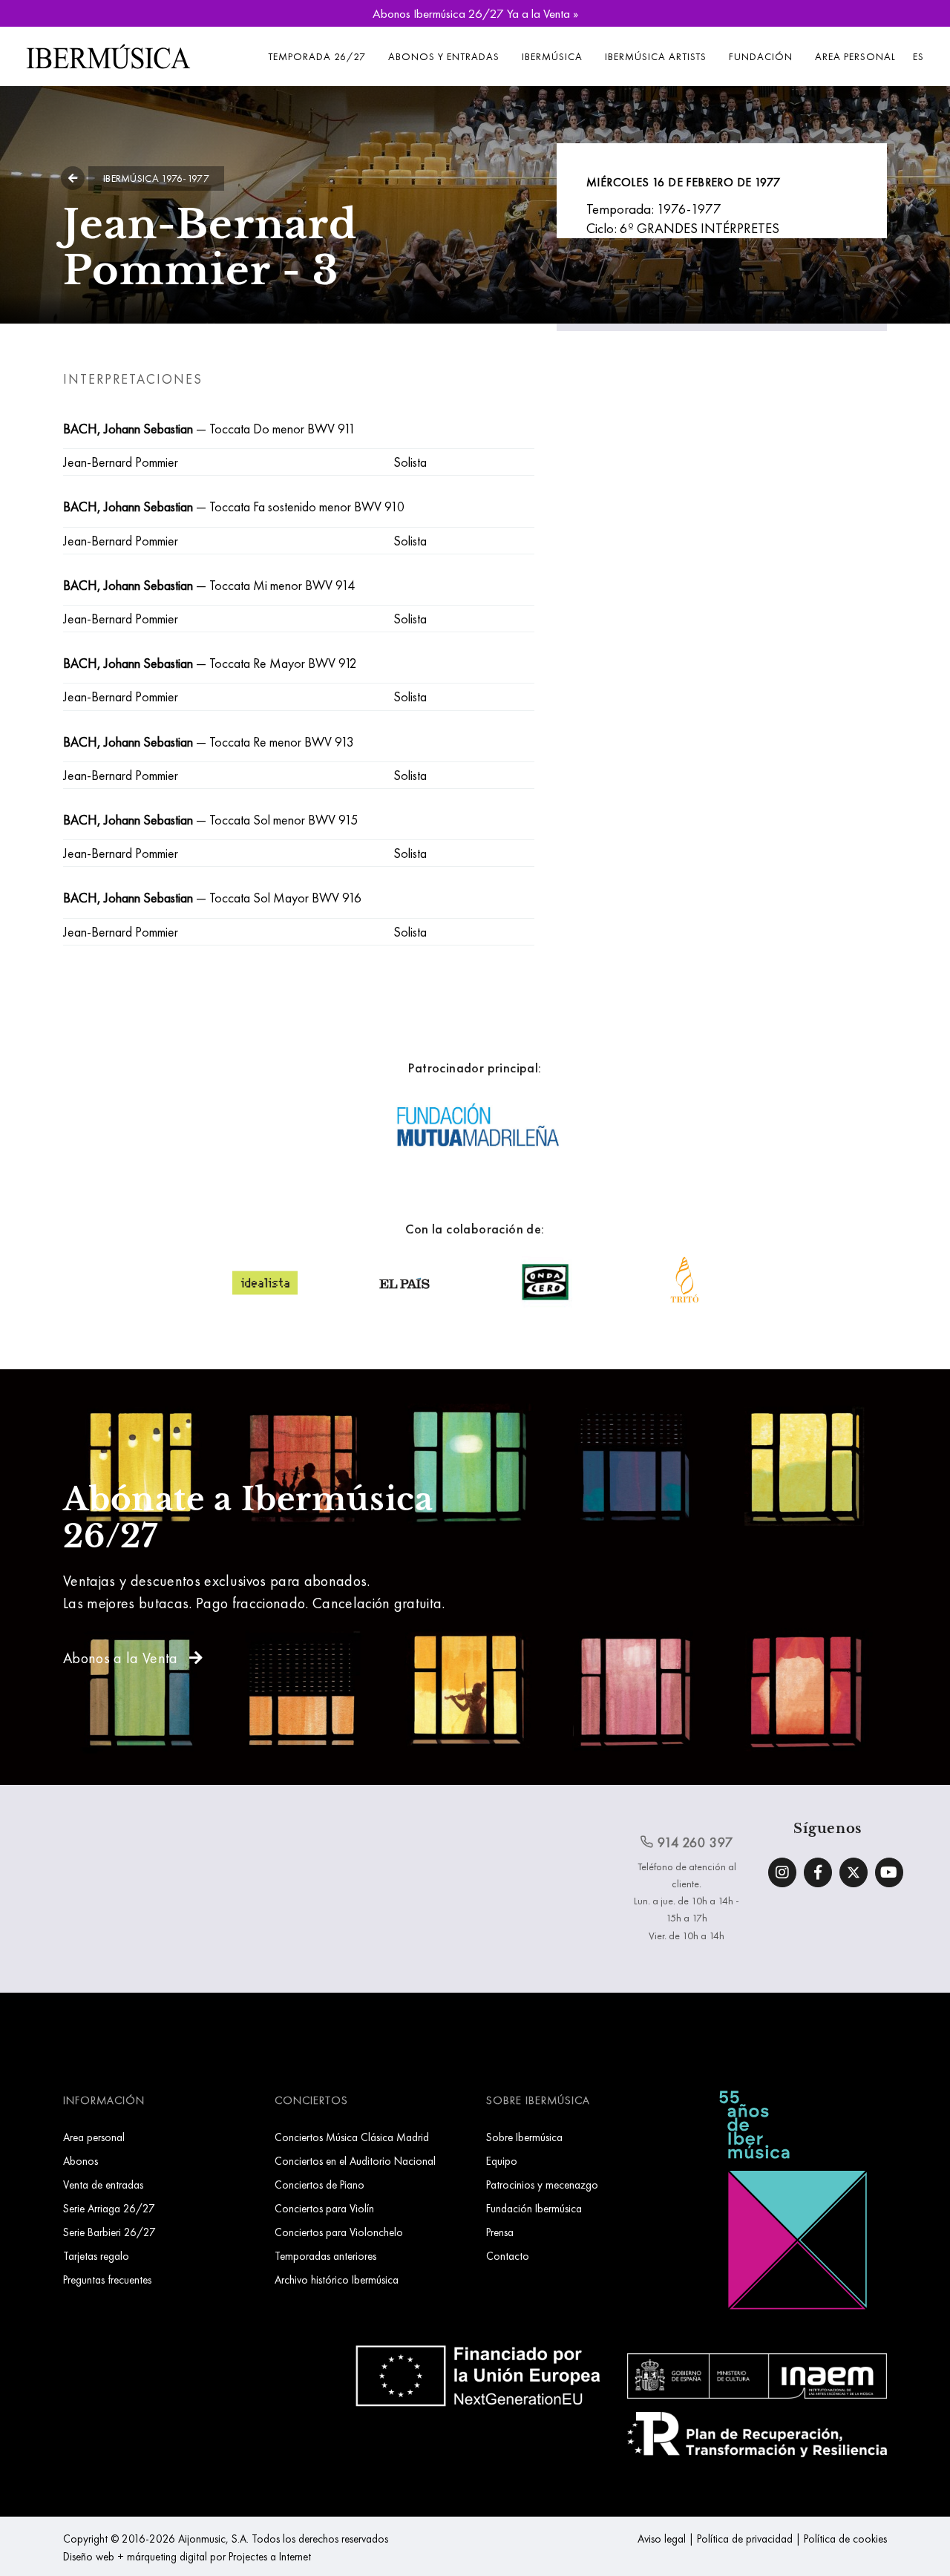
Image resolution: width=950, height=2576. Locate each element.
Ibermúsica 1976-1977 (156, 178)
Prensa (500, 2232)
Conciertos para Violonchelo (339, 2232)
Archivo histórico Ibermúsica (337, 2280)
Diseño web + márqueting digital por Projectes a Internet (187, 2556)
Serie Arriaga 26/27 (109, 2208)
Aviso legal (662, 2539)
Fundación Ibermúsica (534, 2208)
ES (918, 56)
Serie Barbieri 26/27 (109, 2232)
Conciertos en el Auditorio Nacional (355, 2161)
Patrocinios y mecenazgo (542, 2185)
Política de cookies (845, 2539)
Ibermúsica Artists (656, 56)
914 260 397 (694, 1842)
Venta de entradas (103, 2185)
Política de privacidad (745, 2539)
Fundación (761, 56)
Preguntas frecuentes (107, 2280)
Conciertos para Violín (324, 2208)
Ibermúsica (552, 56)
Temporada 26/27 (317, 56)
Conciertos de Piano (320, 2185)
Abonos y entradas (444, 56)
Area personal (855, 56)
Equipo (502, 2161)
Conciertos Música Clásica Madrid (352, 2137)
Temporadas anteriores (325, 2256)
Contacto (508, 2256)
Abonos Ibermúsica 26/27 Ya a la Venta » (475, 13)
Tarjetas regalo (96, 2256)
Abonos (81, 2161)
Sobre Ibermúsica (524, 2137)
